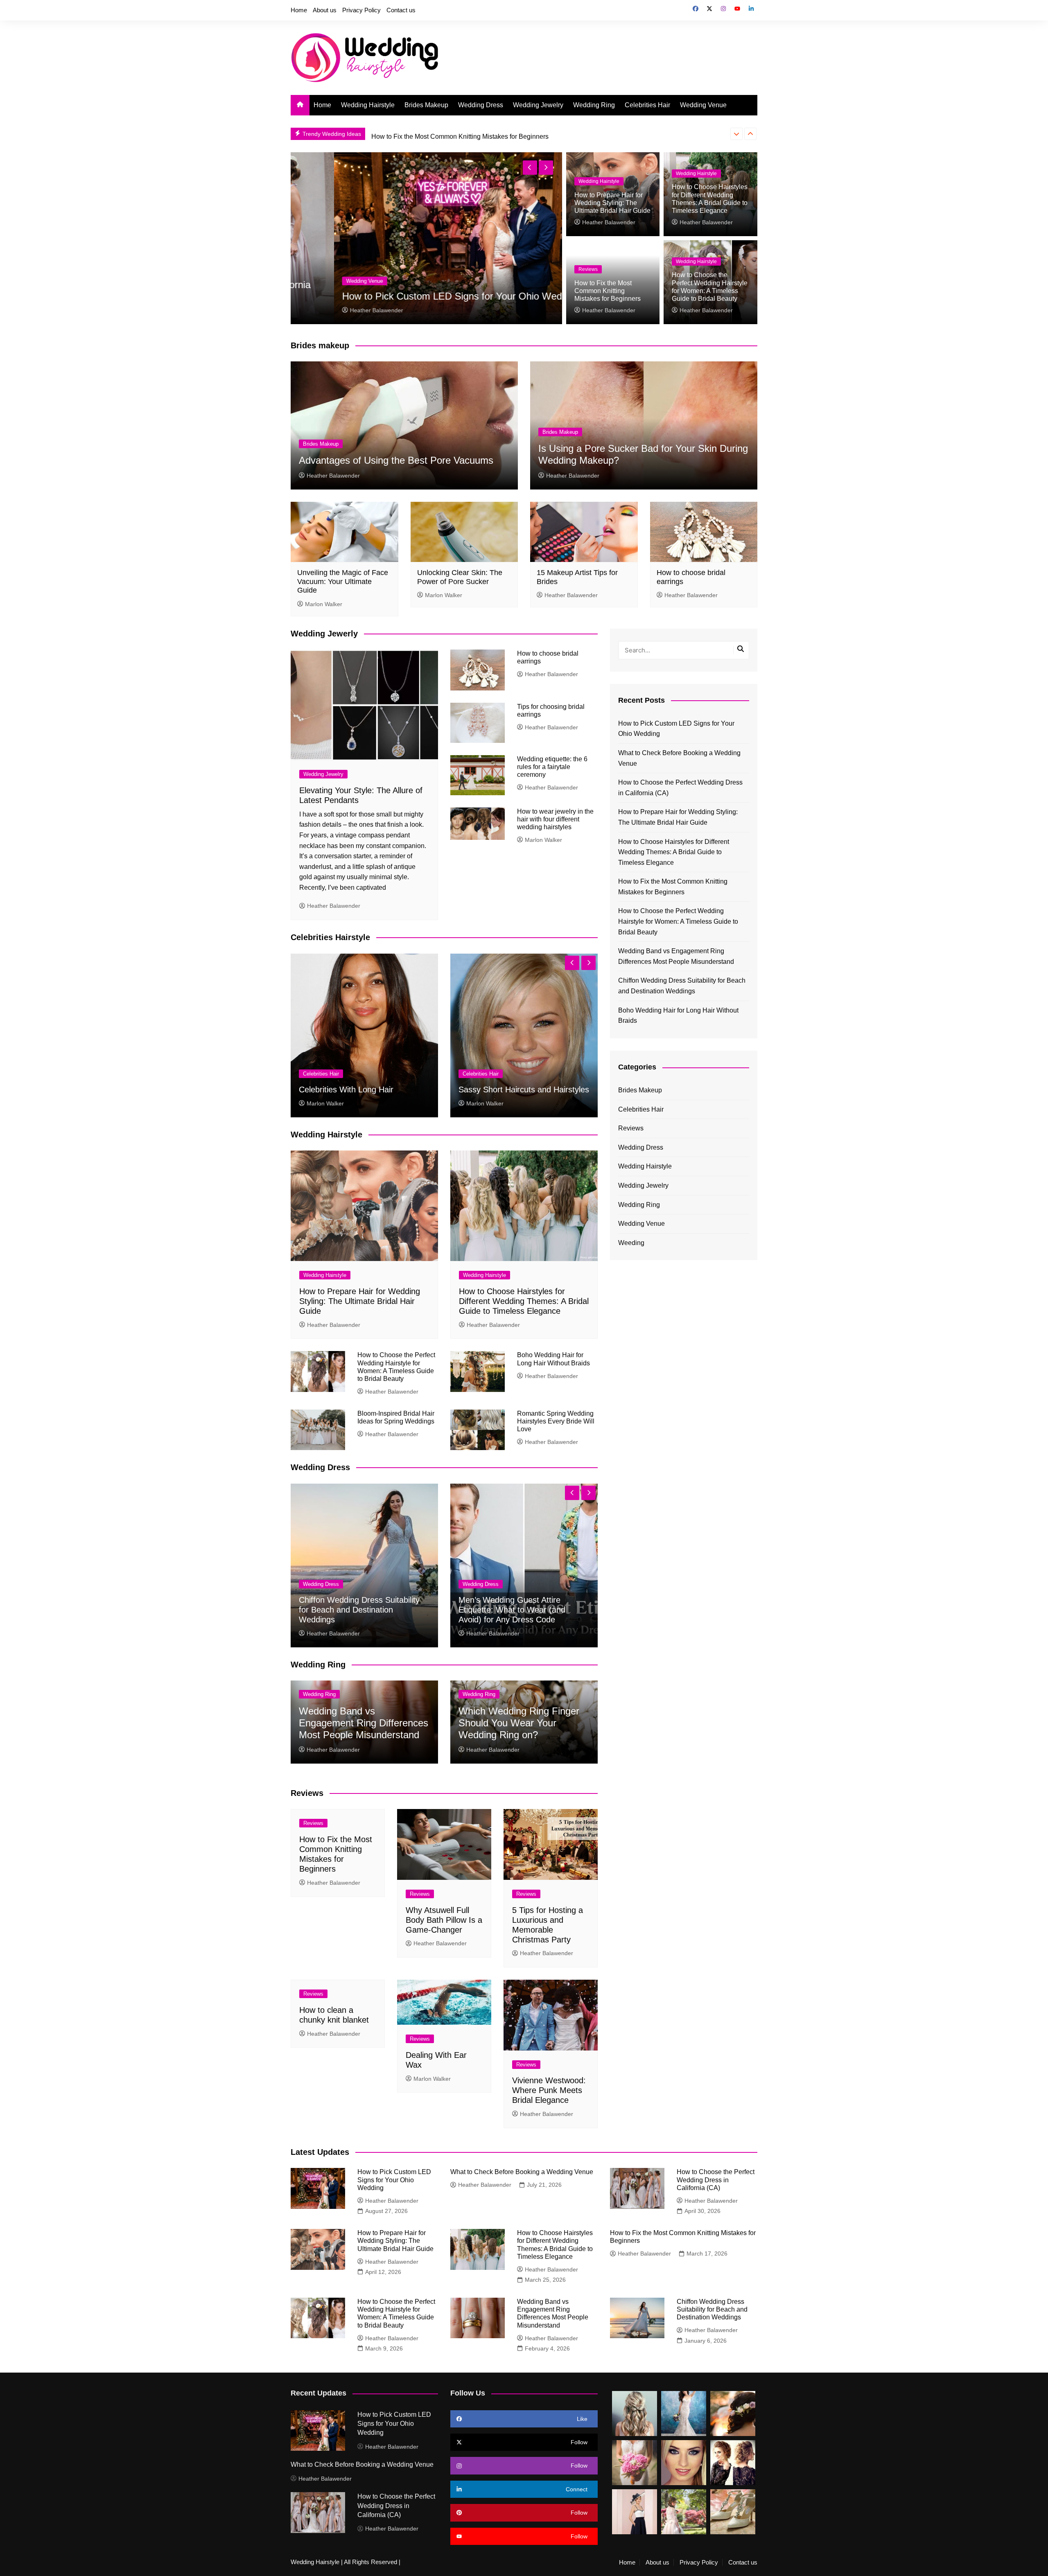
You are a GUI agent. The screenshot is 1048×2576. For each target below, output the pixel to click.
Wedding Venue (703, 105)
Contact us (401, 10)
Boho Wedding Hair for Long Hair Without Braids (678, 1016)
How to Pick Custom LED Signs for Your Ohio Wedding (676, 729)
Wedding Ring (594, 105)
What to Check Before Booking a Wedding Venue (406, 296)
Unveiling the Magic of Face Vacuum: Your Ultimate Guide (343, 581)
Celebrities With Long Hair (346, 1089)
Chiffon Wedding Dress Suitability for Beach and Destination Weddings (359, 1610)
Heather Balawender (334, 310)
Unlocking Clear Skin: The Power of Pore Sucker (460, 577)
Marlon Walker (324, 604)
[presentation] (736, 134)
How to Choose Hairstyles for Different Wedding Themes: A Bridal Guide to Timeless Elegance (524, 1301)
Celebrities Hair (647, 105)
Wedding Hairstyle (368, 105)
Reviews (588, 269)
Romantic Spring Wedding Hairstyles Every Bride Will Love (556, 1421)
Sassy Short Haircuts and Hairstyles (524, 1089)
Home (299, 10)
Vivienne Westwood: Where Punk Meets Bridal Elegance (549, 2090)
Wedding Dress (481, 105)
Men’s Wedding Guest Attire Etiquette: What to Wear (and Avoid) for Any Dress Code (512, 1610)
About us (325, 10)
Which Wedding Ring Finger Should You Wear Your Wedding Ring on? (519, 1723)
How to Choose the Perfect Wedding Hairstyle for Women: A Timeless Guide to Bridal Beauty (505, 134)
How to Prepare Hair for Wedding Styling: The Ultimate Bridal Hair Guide (612, 203)
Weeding (631, 1243)
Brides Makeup (426, 105)
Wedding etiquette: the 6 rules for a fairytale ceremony (552, 767)
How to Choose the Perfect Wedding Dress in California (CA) (680, 788)
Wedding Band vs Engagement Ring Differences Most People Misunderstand (364, 1723)
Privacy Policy (361, 10)
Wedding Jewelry (538, 105)
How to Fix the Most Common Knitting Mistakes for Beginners (608, 291)
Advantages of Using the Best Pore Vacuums (396, 460)
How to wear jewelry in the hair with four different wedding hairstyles (555, 819)
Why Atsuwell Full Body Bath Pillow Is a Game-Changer (444, 1920)
